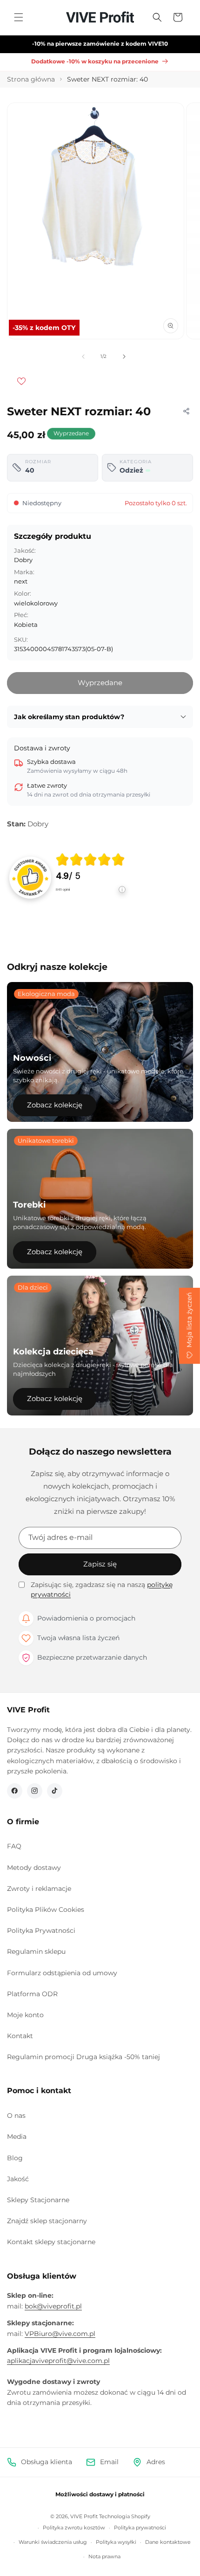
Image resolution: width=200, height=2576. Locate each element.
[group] (91, 877)
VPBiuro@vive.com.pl (60, 2334)
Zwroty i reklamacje (39, 1889)
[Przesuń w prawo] (124, 357)
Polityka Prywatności (41, 1930)
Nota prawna (104, 2556)
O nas (16, 2116)
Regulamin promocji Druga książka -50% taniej (83, 2057)
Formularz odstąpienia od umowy (62, 1973)
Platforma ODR (32, 1994)
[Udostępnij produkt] (186, 411)
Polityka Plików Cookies (46, 1910)
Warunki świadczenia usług (53, 2542)
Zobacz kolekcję (55, 1105)
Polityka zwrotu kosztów (74, 2528)
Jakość (18, 2179)
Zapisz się (100, 1564)
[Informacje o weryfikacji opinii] (91, 899)
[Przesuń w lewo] (83, 357)
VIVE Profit (84, 2516)
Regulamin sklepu (36, 1951)
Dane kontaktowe (168, 2542)
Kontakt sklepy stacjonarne (51, 2242)
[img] (90, 859)
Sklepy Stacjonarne (38, 2200)
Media (17, 2136)
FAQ (14, 1846)
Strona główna (31, 79)
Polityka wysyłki (116, 2542)
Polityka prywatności (140, 2528)
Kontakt (20, 2036)
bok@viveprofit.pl (53, 2306)
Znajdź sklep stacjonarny (47, 2221)
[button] (19, 17)
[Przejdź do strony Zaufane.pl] (30, 877)
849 (63, 890)
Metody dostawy (34, 1868)
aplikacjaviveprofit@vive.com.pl (58, 2361)
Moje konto (25, 2015)
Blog (15, 2158)
